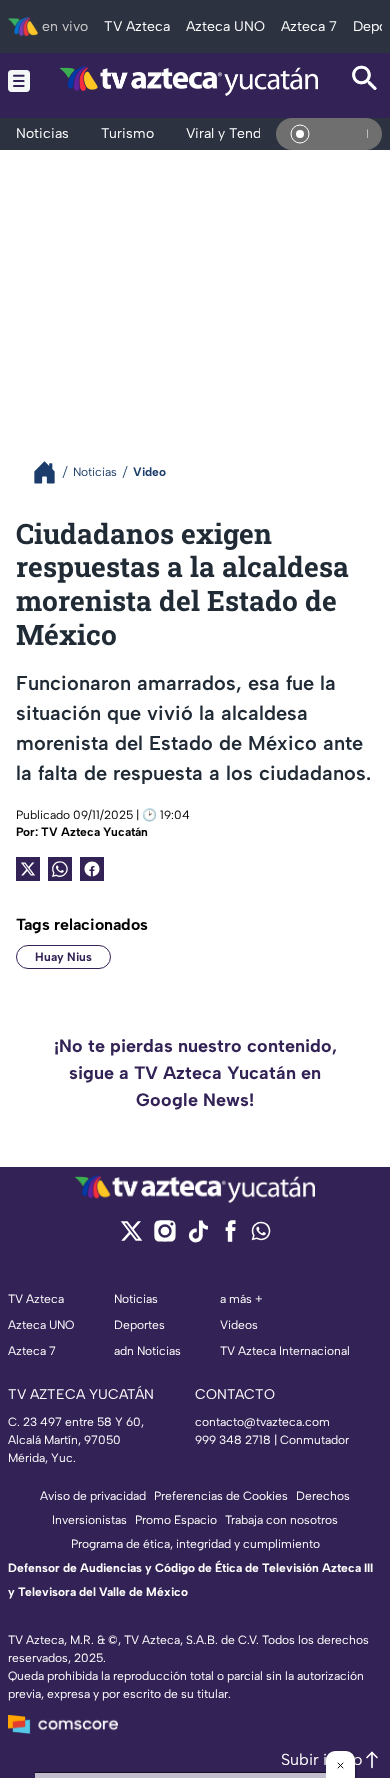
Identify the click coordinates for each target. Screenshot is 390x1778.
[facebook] (230, 1237)
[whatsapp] (261, 1235)
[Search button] (365, 80)
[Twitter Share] (28, 869)
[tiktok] (197, 1237)
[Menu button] (19, 80)
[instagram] (164, 1237)
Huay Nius (63, 957)
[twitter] (131, 1237)
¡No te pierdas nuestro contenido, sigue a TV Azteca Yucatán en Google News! (195, 1073)
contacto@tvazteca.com (262, 1422)
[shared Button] (60, 869)
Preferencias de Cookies (221, 1496)
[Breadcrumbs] (52, 472)
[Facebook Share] (92, 869)
